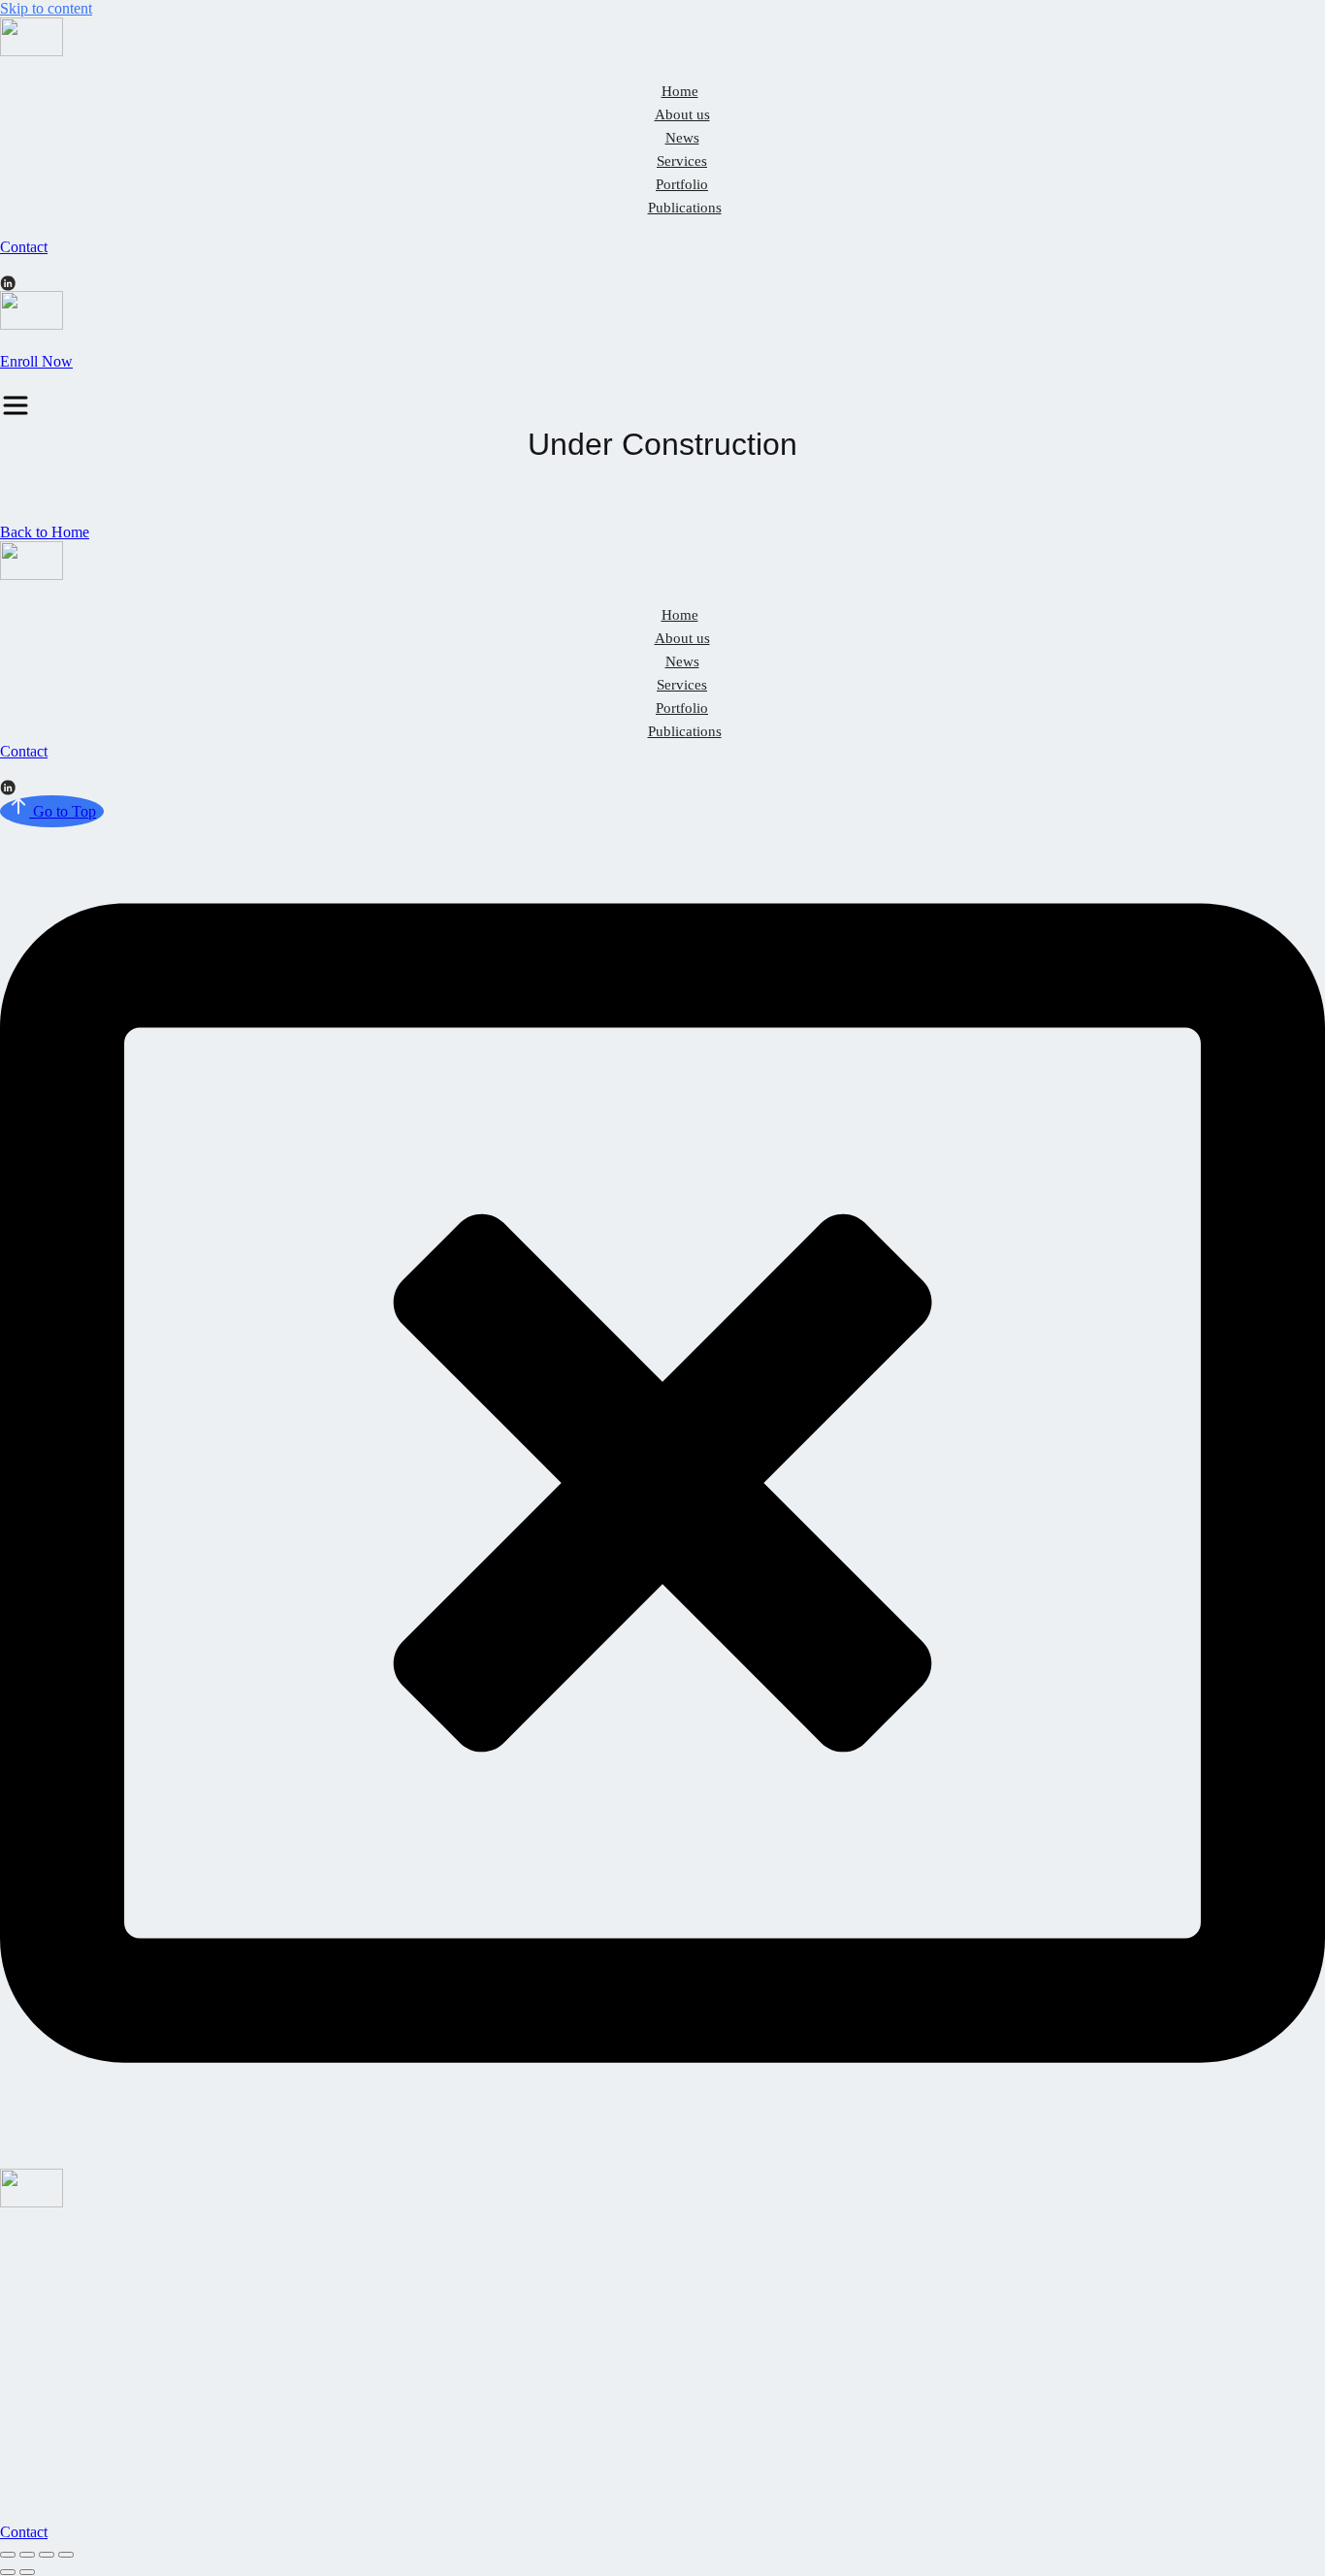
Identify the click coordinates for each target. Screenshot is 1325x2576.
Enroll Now (36, 361)
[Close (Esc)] (8, 2555)
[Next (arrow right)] (27, 2572)
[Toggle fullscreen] (47, 2555)
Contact (24, 247)
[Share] (27, 2555)
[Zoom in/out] (66, 2555)
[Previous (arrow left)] (8, 2572)
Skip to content (46, 8)
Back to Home (45, 532)
